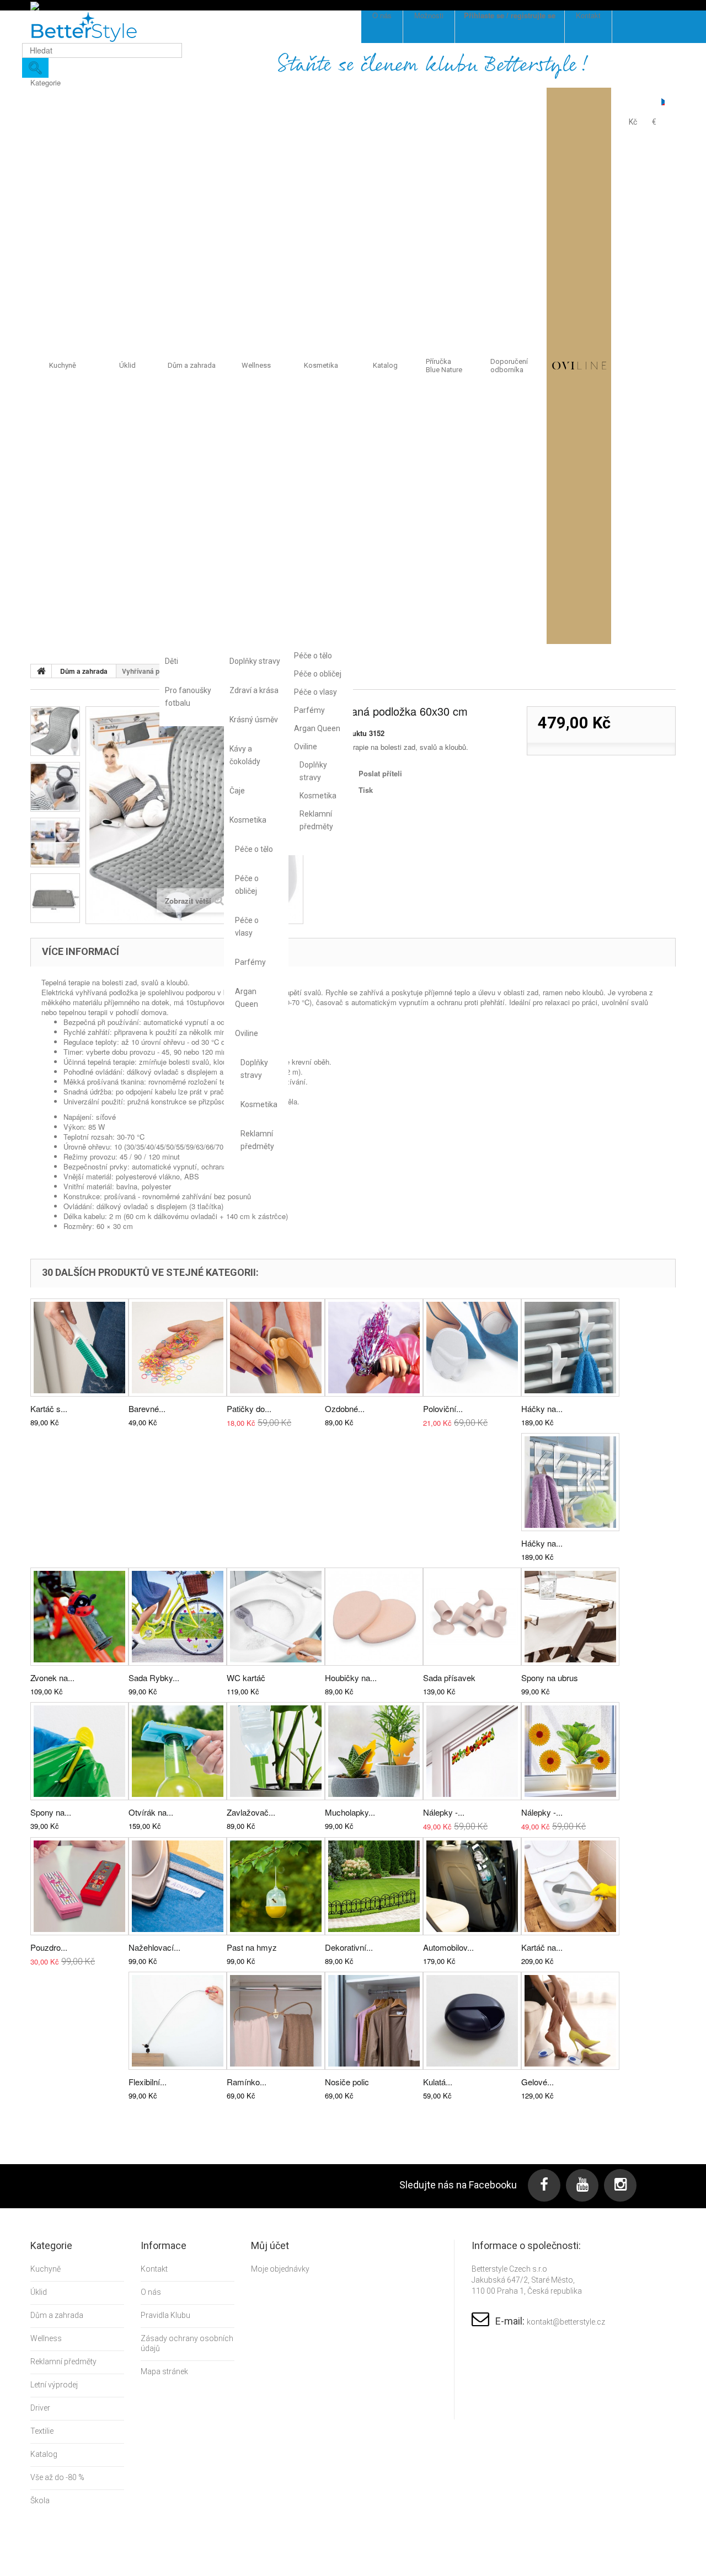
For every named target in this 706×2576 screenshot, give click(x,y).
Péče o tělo (254, 849)
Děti (172, 661)
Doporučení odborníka (509, 366)
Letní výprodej (54, 2385)
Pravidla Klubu (165, 2315)
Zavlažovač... (251, 1812)
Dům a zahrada (192, 365)
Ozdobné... (345, 1408)
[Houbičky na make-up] (374, 1617)
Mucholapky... (350, 1812)
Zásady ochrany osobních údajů (187, 2343)
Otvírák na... (151, 1812)
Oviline (247, 1033)
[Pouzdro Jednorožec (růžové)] (79, 1886)
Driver (40, 2408)
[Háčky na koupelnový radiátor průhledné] (570, 1482)
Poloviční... (443, 1408)
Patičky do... (249, 1408)
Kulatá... (438, 2082)
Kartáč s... (49, 1408)
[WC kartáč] (276, 1617)
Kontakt (154, 2269)
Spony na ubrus (550, 1678)
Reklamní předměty (256, 1140)
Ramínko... (247, 2082)
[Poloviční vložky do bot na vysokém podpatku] (472, 1348)
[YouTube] (582, 2185)
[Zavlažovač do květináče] (276, 1751)
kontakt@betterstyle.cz (566, 2322)
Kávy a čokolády (245, 755)
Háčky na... (542, 1408)
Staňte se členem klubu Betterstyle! (433, 65)
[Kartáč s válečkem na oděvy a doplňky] (79, 1348)
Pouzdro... (49, 1947)
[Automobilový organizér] (472, 1886)
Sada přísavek (449, 1678)
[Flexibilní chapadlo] (178, 2021)
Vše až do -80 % (57, 2477)
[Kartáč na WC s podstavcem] (570, 1886)
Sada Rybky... (154, 1678)
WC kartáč (246, 1678)
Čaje (237, 791)
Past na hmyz (252, 1947)
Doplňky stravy (255, 661)
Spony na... (51, 1812)
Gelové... (537, 2082)
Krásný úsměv (254, 720)
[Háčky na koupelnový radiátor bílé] (570, 1348)
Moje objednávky (280, 2269)
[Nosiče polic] (374, 2021)
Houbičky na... (351, 1678)
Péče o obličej (247, 885)
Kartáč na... (542, 1947)
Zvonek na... (52, 1678)
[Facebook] (544, 2185)
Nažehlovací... (154, 1947)
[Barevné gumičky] (178, 1348)
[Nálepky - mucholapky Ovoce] (472, 1751)
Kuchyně (63, 365)
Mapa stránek (164, 2371)
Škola (40, 2500)
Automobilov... (448, 1947)
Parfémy (250, 962)
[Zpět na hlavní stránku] (41, 671)
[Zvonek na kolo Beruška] (79, 1617)
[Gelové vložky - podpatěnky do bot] (570, 2021)
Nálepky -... (444, 1812)
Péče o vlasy (247, 927)
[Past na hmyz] (276, 1886)
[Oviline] (579, 366)
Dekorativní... (349, 1947)
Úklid (127, 365)
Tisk (366, 790)
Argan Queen (247, 998)
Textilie (42, 2431)
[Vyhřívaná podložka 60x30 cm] (55, 731)
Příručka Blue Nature (444, 366)
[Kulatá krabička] (472, 2021)
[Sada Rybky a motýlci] (178, 1617)
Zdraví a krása (254, 690)
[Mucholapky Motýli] (374, 1751)
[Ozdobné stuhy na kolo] (374, 1348)
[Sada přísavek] (472, 1617)
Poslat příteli (380, 773)
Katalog (385, 365)
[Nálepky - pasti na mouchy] (570, 1751)
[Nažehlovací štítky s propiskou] (178, 1886)
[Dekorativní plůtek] (374, 1886)
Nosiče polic (347, 2082)
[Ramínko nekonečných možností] (276, 2021)
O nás (151, 2292)
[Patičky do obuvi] (276, 1348)
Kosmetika (248, 820)
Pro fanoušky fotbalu (188, 697)
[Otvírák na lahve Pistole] (178, 1751)
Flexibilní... (148, 2082)
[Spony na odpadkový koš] (79, 1751)
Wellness (256, 365)
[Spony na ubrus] (570, 1617)
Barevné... (147, 1408)
